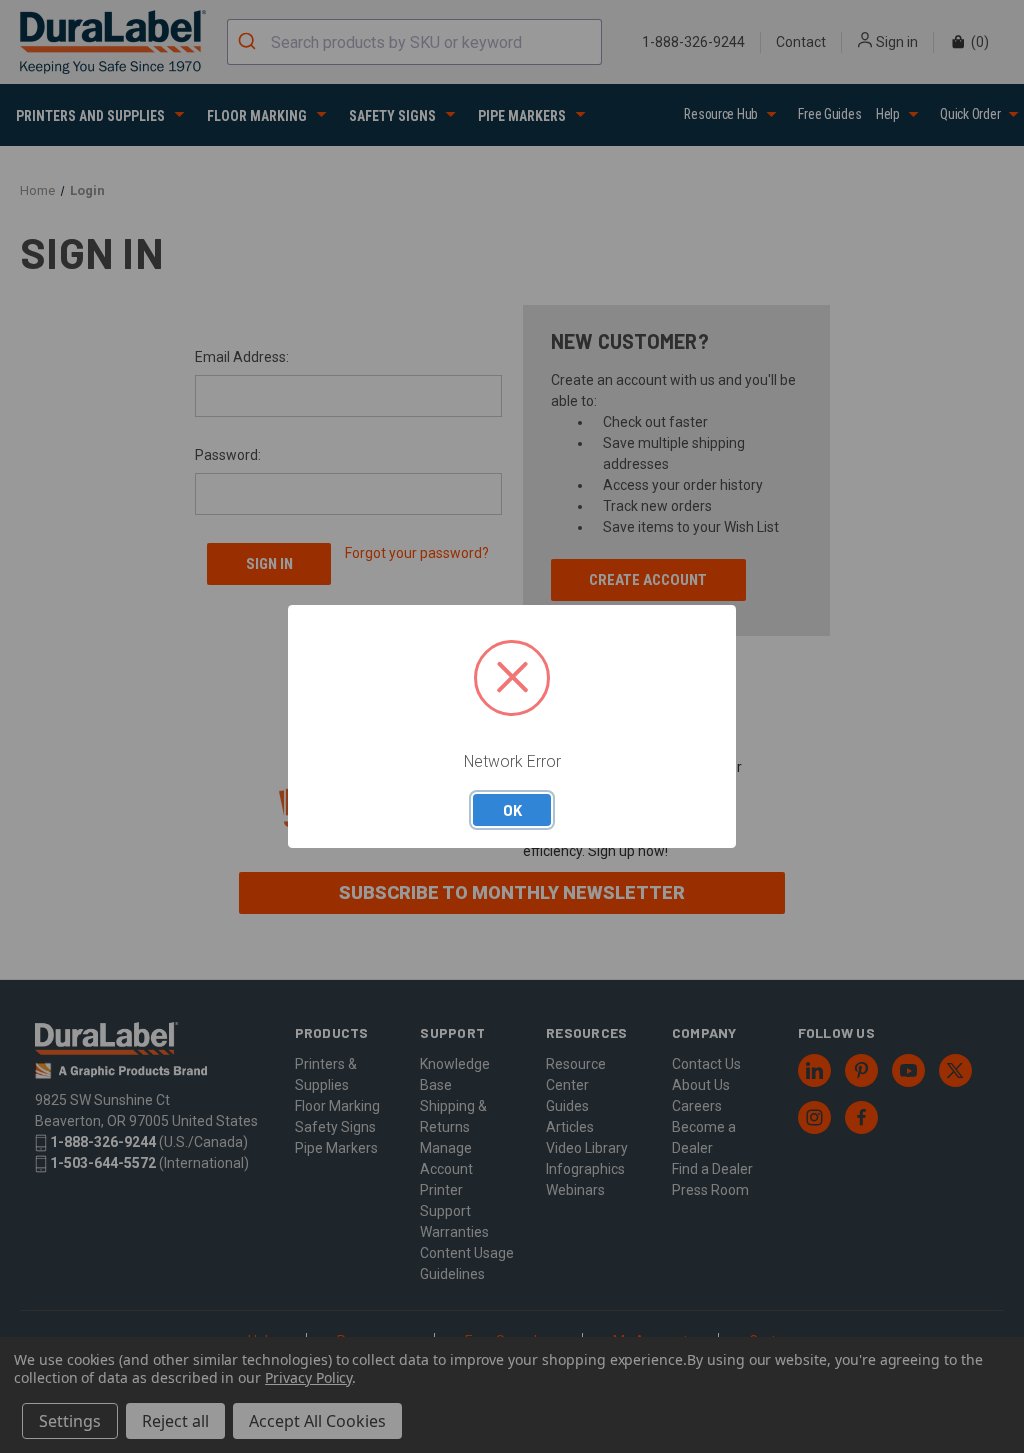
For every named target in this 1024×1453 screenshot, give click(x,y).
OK (512, 810)
